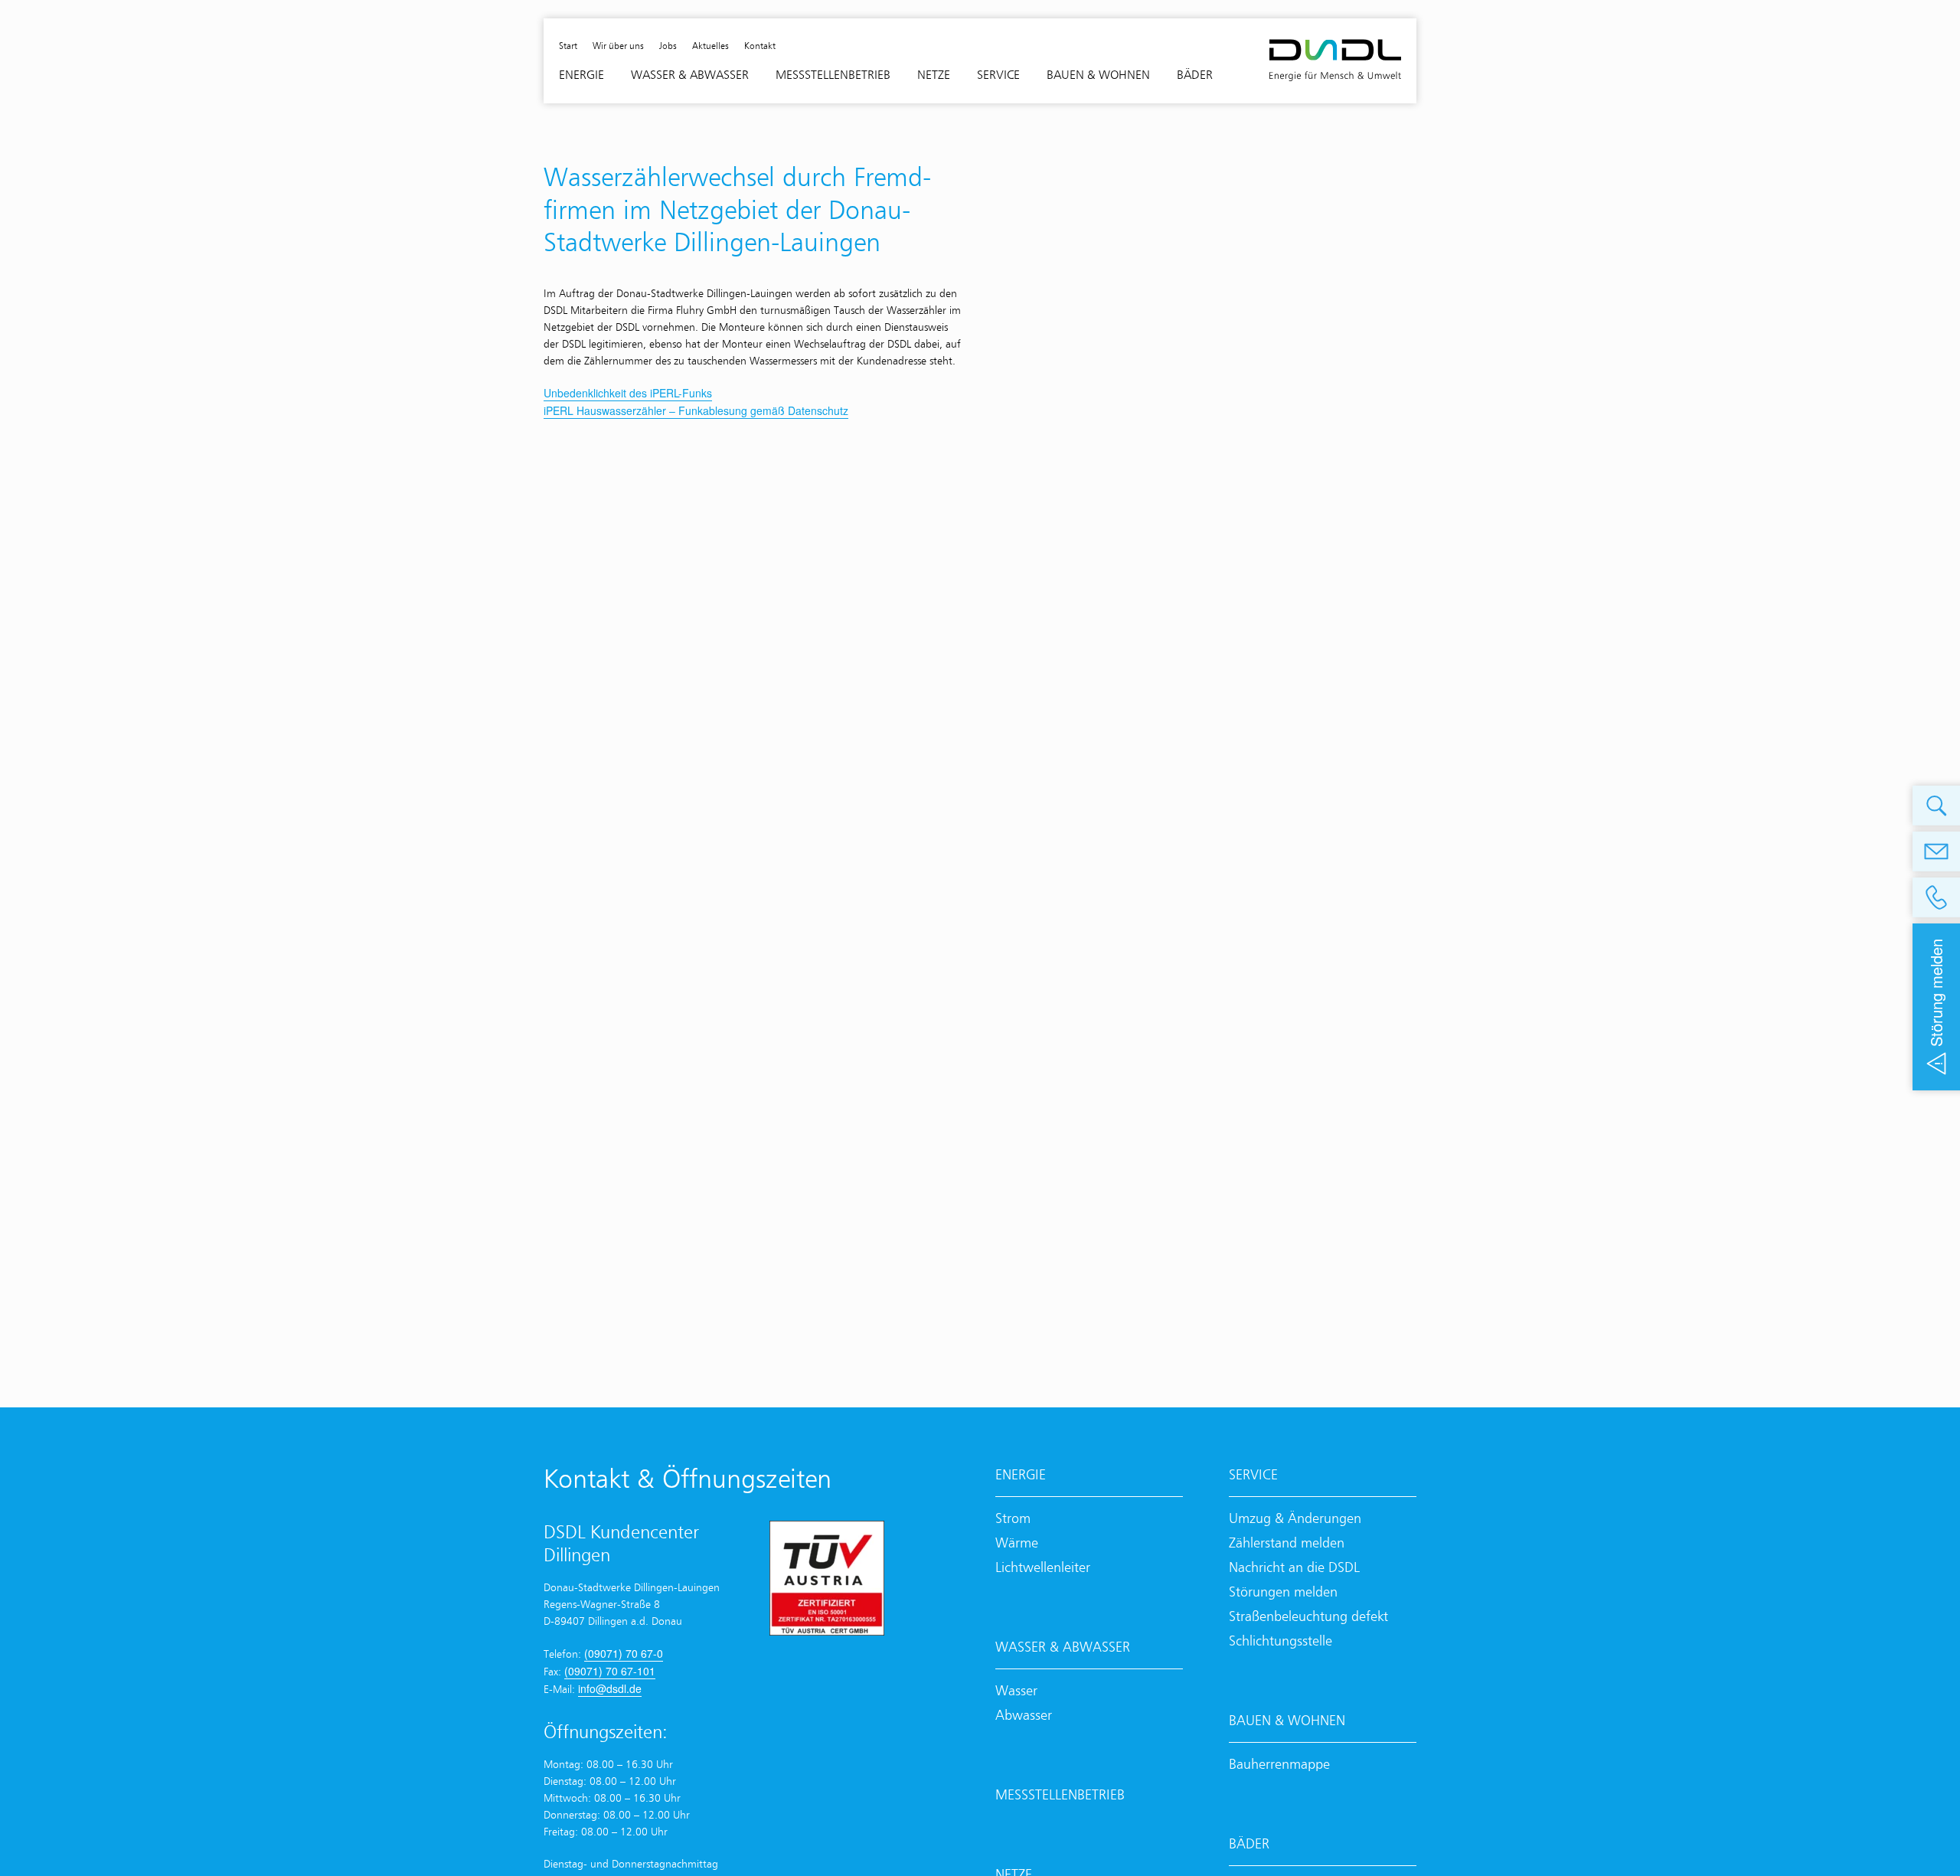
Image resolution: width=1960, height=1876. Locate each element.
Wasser (1016, 1690)
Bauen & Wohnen (1287, 1720)
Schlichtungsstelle (1281, 1641)
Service (1253, 1474)
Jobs (668, 46)
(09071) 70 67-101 (610, 1671)
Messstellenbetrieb (1060, 1794)
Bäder (1249, 1843)
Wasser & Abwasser (1063, 1647)
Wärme (1017, 1543)
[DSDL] (1335, 60)
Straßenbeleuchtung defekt (1308, 1616)
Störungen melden (1283, 1592)
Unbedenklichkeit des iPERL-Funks (628, 393)
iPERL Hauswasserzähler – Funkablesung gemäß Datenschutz (696, 410)
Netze (934, 75)
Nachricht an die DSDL (1294, 1567)
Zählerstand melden (1287, 1543)
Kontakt (760, 46)
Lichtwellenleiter (1043, 1567)
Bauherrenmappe (1279, 1764)
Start (568, 46)
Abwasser (1024, 1715)
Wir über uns (618, 46)
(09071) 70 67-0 (624, 1653)
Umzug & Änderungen (1295, 1518)
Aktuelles (710, 46)
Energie (1021, 1474)
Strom (1013, 1518)
